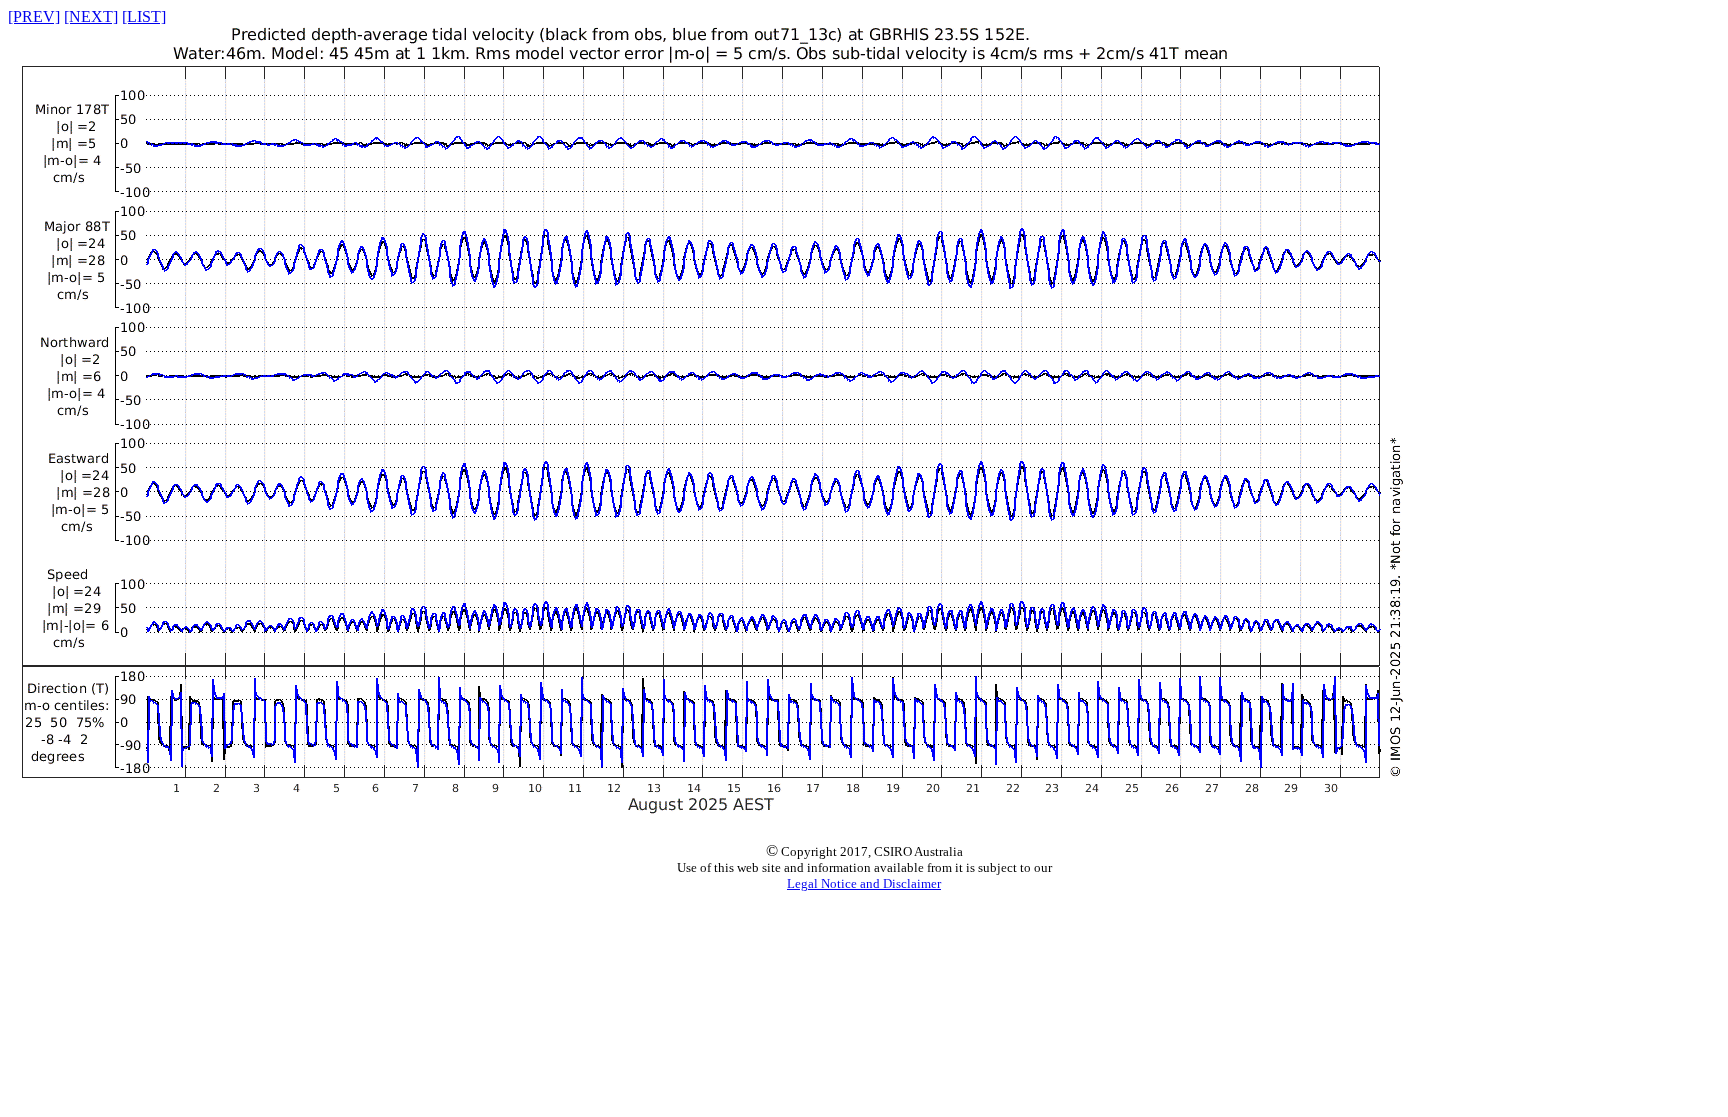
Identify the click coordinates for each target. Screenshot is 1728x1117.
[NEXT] (91, 16)
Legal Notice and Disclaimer (864, 883)
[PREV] (34, 16)
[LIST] (144, 16)
